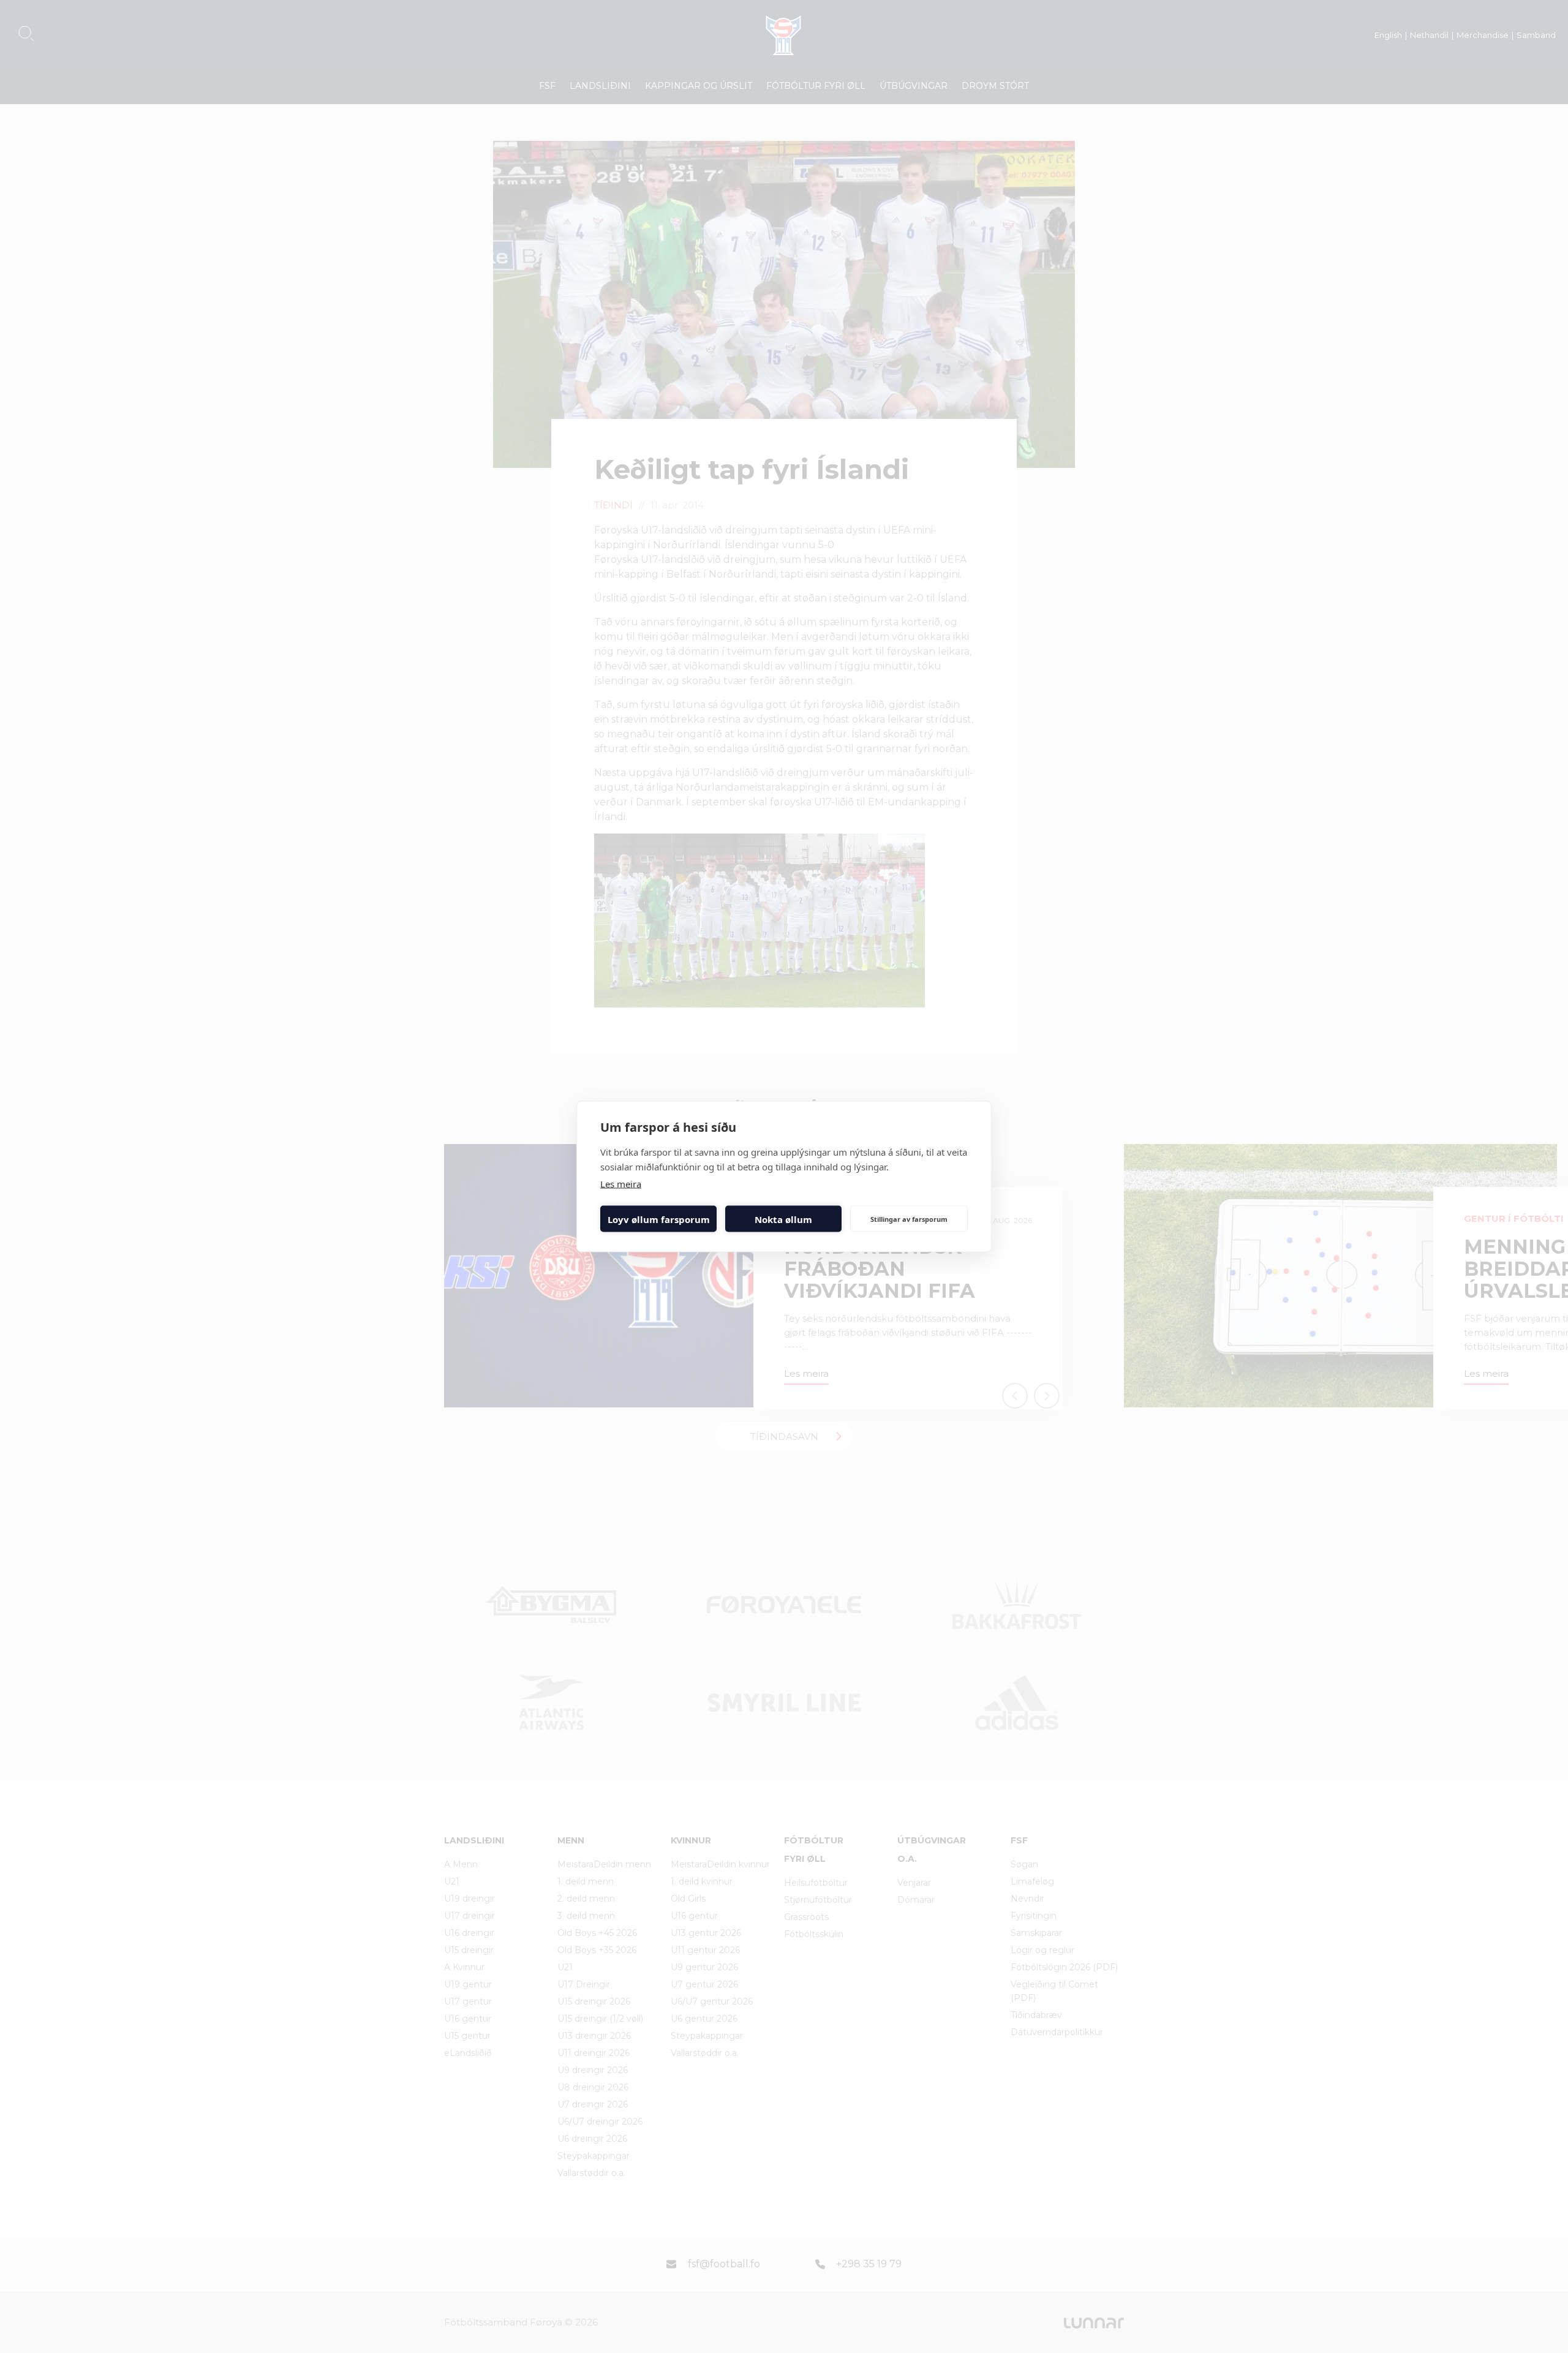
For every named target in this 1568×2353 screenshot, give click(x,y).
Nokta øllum (783, 1219)
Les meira (621, 1184)
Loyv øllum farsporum (659, 1219)
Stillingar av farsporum (909, 1218)
